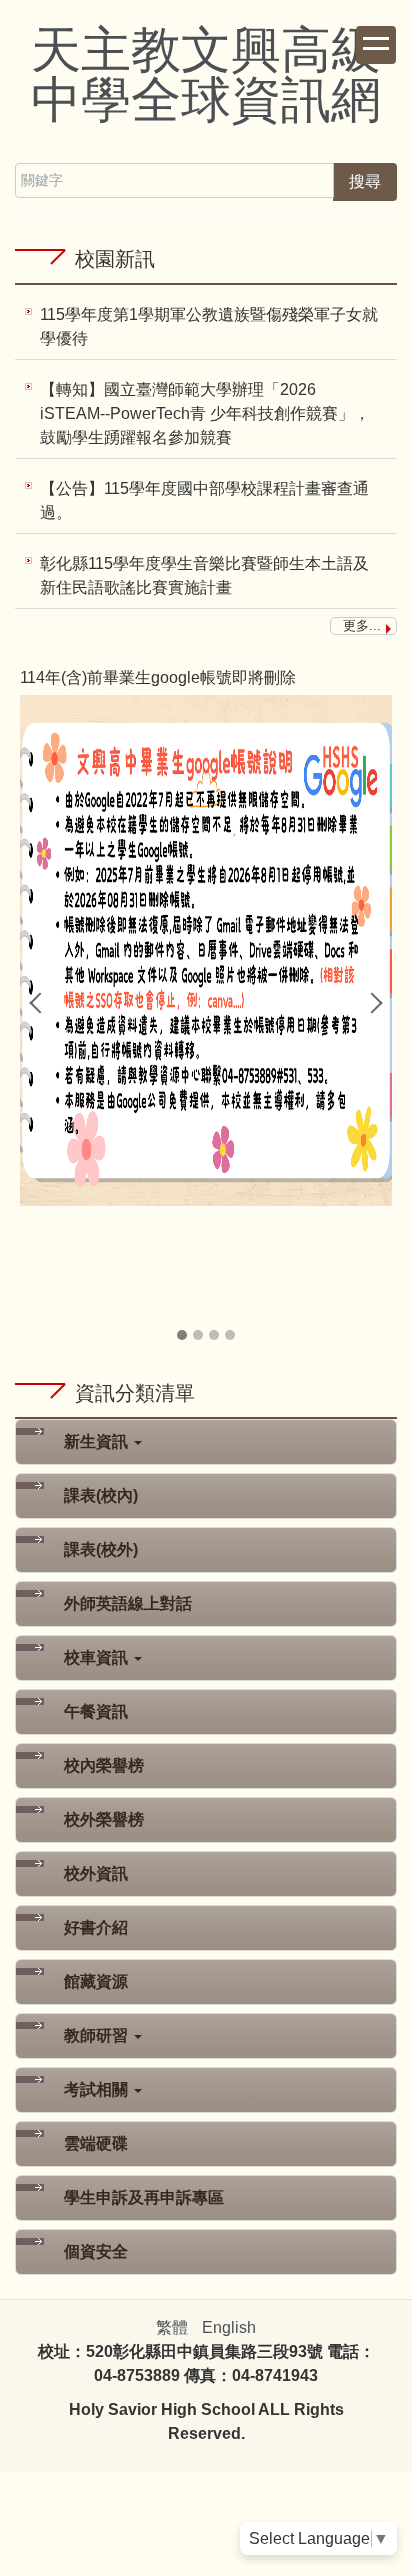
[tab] (182, 1335)
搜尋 (365, 181)
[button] (40, 1003)
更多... (362, 625)
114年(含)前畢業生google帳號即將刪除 (158, 677)
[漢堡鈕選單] (376, 45)
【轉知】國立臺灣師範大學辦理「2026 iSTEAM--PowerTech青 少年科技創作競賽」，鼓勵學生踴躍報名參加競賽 (205, 413)
